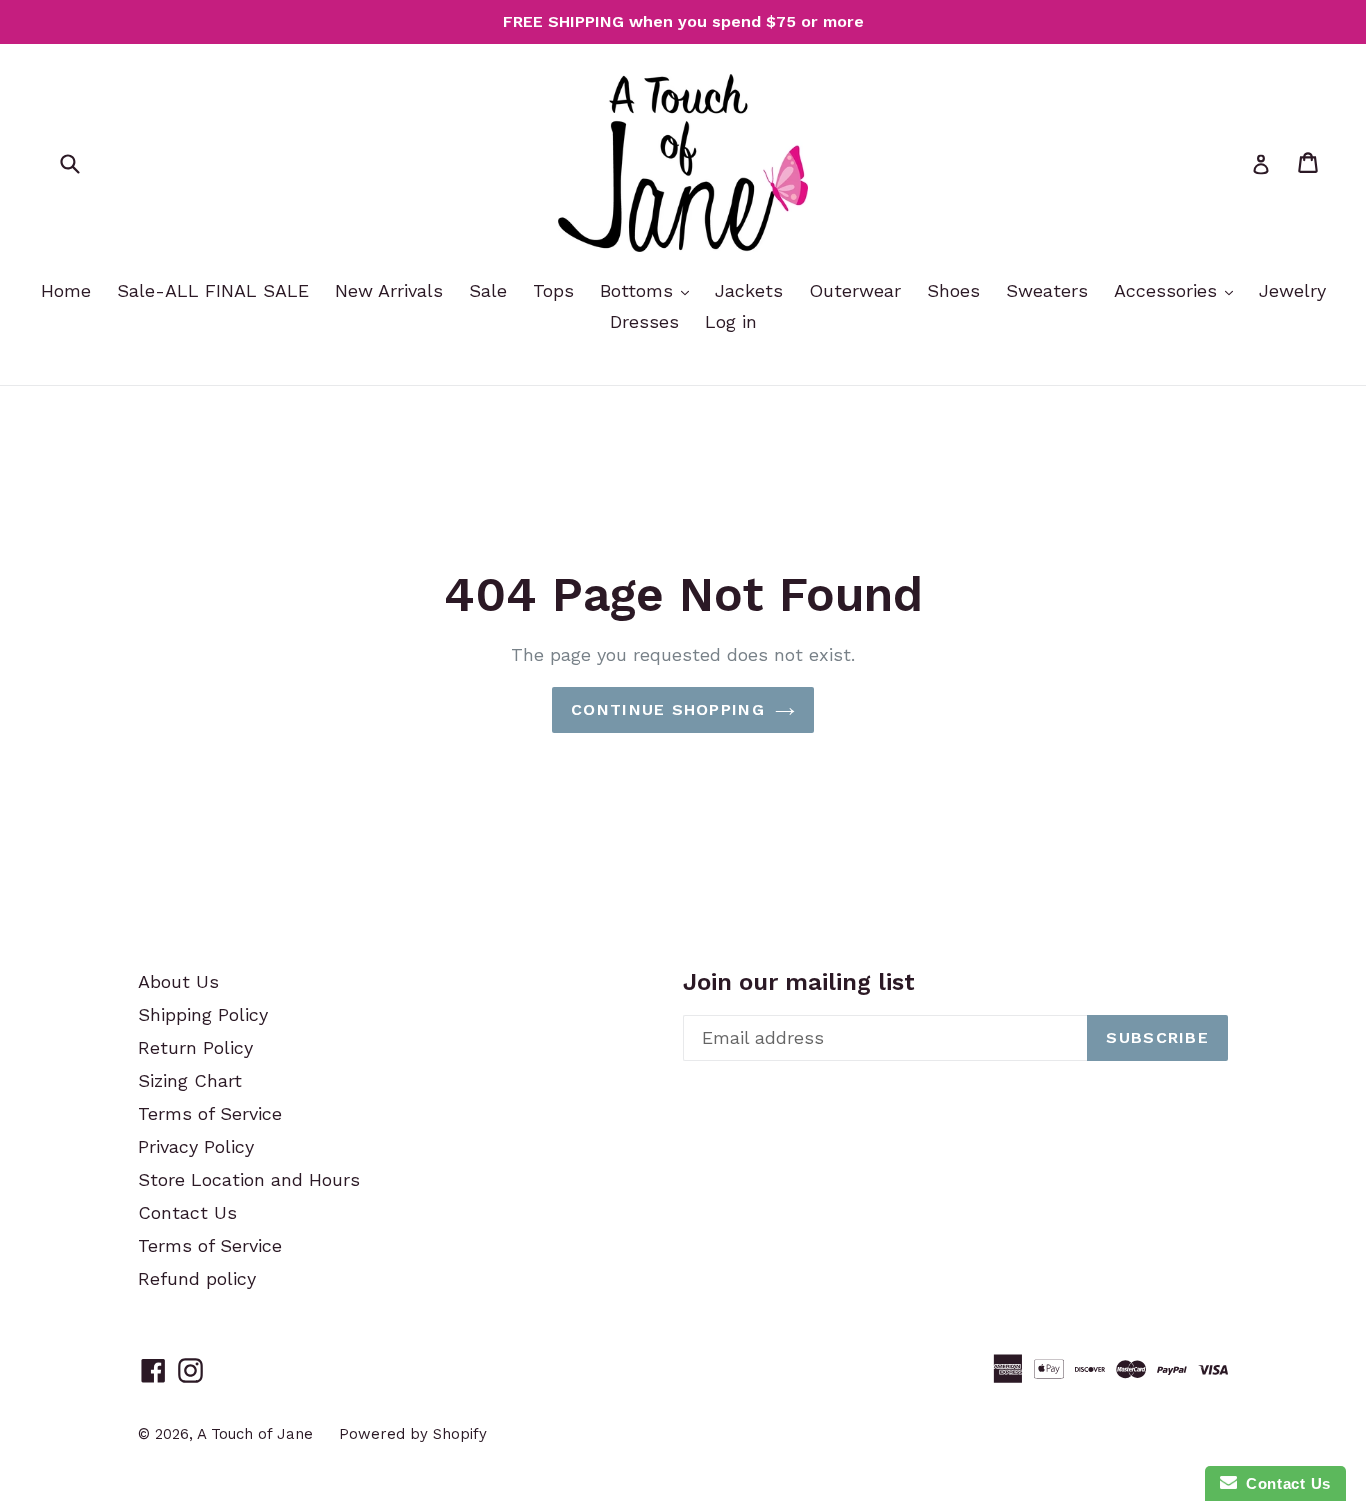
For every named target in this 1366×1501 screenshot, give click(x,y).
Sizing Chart (190, 1080)
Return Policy (195, 1047)
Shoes (953, 290)
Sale (488, 290)
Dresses (644, 321)
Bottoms (639, 290)
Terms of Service (210, 1113)
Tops (553, 290)
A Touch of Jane (255, 1434)
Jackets (749, 290)
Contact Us (187, 1212)
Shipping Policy (203, 1014)
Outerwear (855, 290)
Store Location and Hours (249, 1179)
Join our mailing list (799, 982)
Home (66, 290)
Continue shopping (668, 709)
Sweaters (1047, 290)
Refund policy (197, 1278)
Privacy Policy (196, 1146)
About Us (178, 981)
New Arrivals (389, 290)
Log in (731, 321)
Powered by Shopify (413, 1434)
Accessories (1168, 290)
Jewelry (1292, 290)
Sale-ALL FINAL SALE (213, 290)
